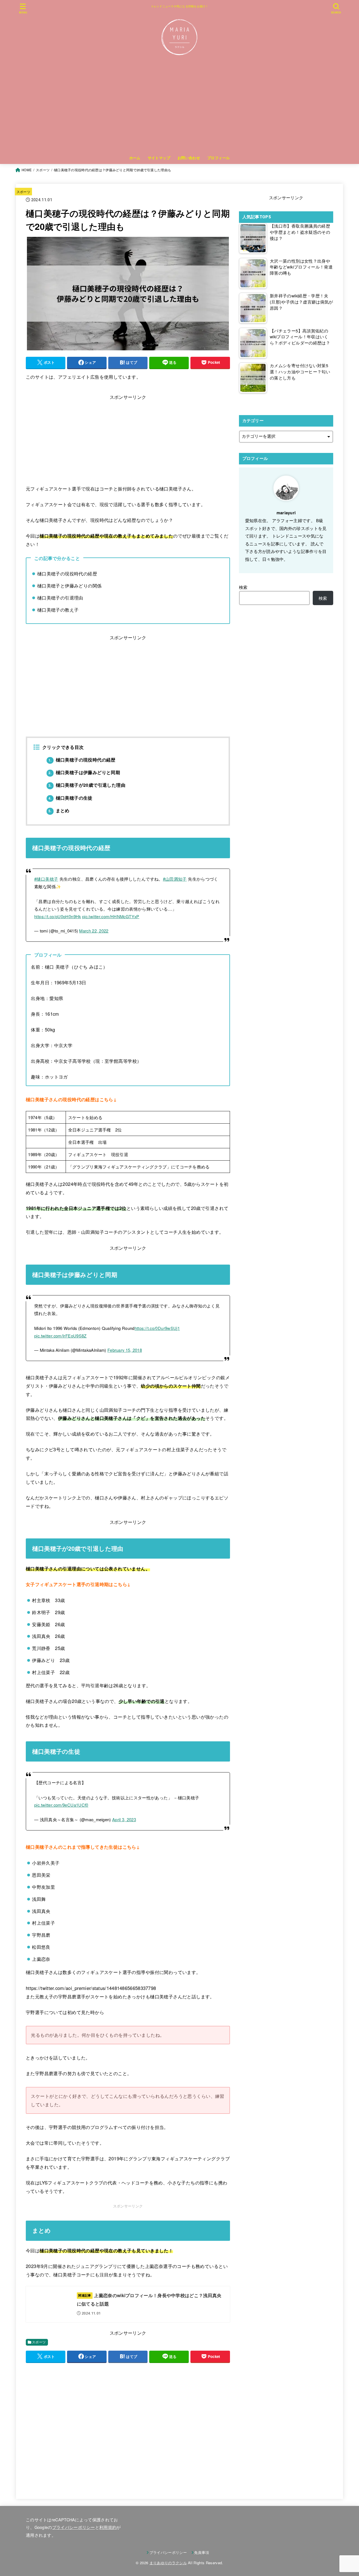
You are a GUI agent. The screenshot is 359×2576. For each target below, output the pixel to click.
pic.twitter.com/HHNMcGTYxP (111, 916)
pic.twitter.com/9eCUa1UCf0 (61, 1805)
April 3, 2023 (124, 1819)
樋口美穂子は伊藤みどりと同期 (84, 772)
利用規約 (108, 2527)
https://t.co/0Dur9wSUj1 (157, 1328)
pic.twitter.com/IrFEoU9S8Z (60, 1336)
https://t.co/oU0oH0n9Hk (58, 916)
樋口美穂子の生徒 (71, 798)
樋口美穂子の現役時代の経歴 (82, 760)
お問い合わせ (189, 158)
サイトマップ (159, 158)
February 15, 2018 (125, 1350)
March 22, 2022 (94, 931)
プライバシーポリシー (74, 2527)
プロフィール (218, 158)
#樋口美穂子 (46, 879)
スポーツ (23, 192)
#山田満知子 (175, 879)
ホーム (135, 158)
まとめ (59, 810)
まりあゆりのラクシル (168, 2563)
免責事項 (202, 2552)
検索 (243, 587)
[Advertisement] (179, 110)
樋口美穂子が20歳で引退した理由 (87, 785)
